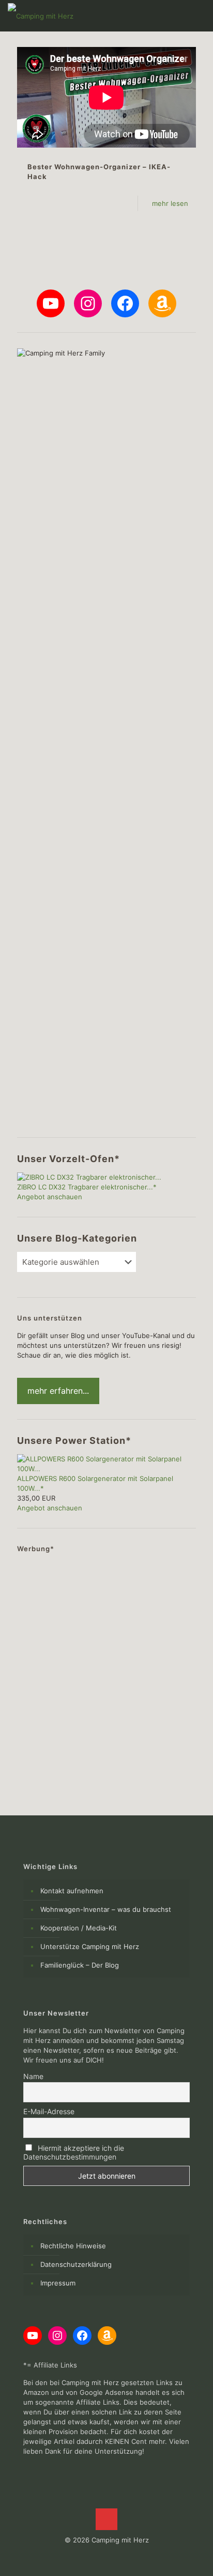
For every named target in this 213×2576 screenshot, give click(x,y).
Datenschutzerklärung (76, 2264)
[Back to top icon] (106, 2519)
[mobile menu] (199, 15)
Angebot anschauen (50, 1197)
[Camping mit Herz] (41, 15)
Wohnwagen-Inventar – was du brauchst (106, 1909)
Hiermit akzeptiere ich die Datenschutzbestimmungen (74, 2152)
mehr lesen (170, 203)
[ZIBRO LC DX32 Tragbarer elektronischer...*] (89, 1177)
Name (33, 2076)
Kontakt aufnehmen (72, 1891)
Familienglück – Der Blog (80, 1965)
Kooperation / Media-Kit (79, 1928)
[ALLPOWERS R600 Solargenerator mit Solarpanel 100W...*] (106, 1469)
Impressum (58, 2283)
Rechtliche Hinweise (73, 2246)
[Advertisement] (106, 1668)
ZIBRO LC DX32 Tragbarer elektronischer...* (87, 1187)
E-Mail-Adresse (49, 2111)
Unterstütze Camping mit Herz (90, 1946)
